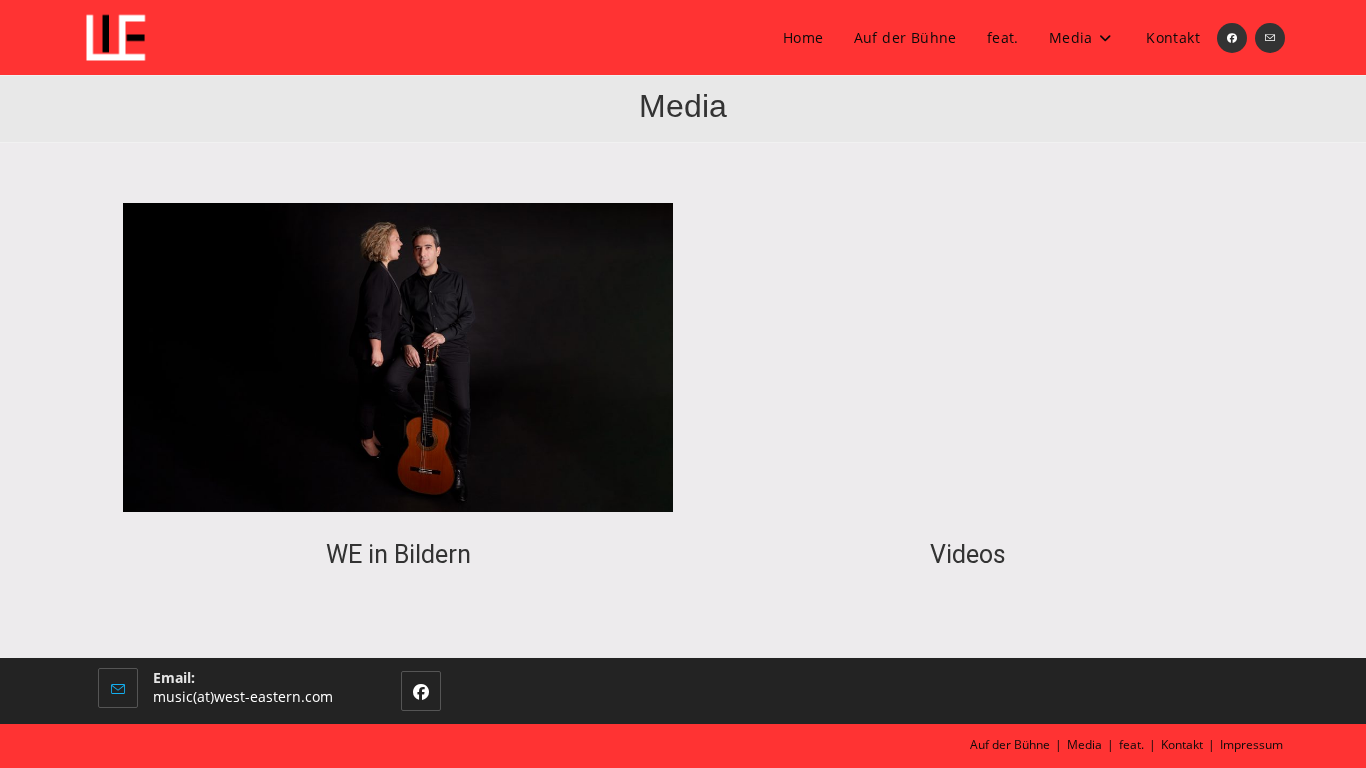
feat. (1131, 744)
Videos (968, 554)
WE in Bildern (398, 554)
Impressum (1251, 744)
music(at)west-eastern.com (243, 696)
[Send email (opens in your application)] (1270, 38)
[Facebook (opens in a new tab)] (1232, 38)
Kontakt (1182, 744)
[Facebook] (421, 691)
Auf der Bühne (1010, 744)
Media (1084, 744)
